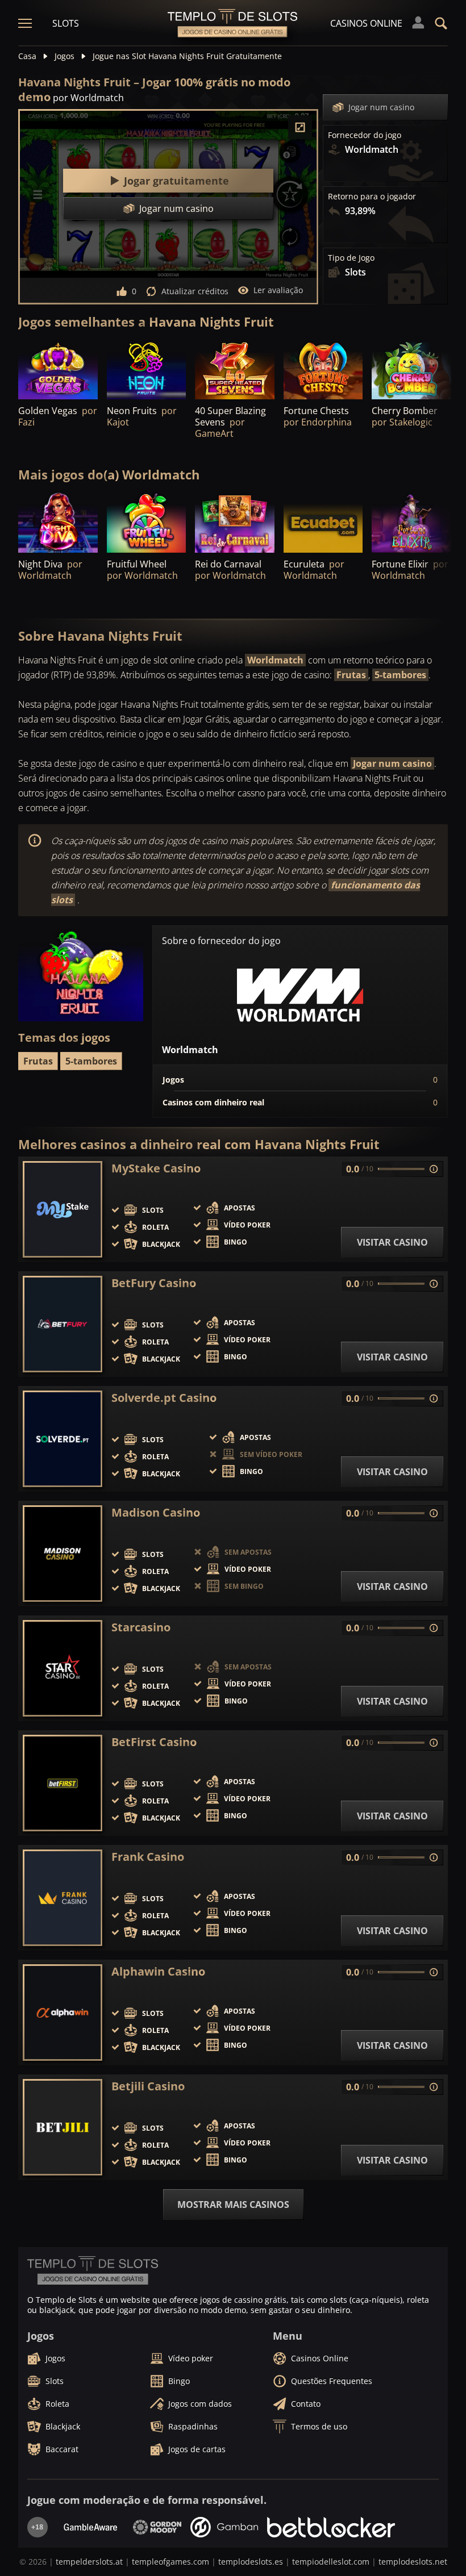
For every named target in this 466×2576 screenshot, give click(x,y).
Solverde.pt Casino (164, 1398)
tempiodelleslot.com (331, 2562)
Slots (66, 23)
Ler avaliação (278, 290)
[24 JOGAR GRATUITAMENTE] (147, 370)
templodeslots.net (413, 2562)
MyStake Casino (156, 1168)
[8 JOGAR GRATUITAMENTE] (235, 522)
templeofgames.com (170, 2562)
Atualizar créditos (195, 291)
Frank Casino (148, 1857)
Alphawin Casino (158, 1972)
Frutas (351, 675)
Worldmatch (275, 660)
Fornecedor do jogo (365, 135)
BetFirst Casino (154, 1742)
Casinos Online (366, 23)
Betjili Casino (148, 2086)
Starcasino (141, 1627)
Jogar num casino (381, 107)
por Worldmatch (88, 98)
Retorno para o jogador (372, 197)
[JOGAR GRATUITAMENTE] (58, 370)
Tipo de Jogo (351, 258)
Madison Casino (156, 1513)
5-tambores (400, 675)
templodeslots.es (251, 2562)
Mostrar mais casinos (233, 2205)
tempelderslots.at (89, 2562)
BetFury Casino (154, 1283)
